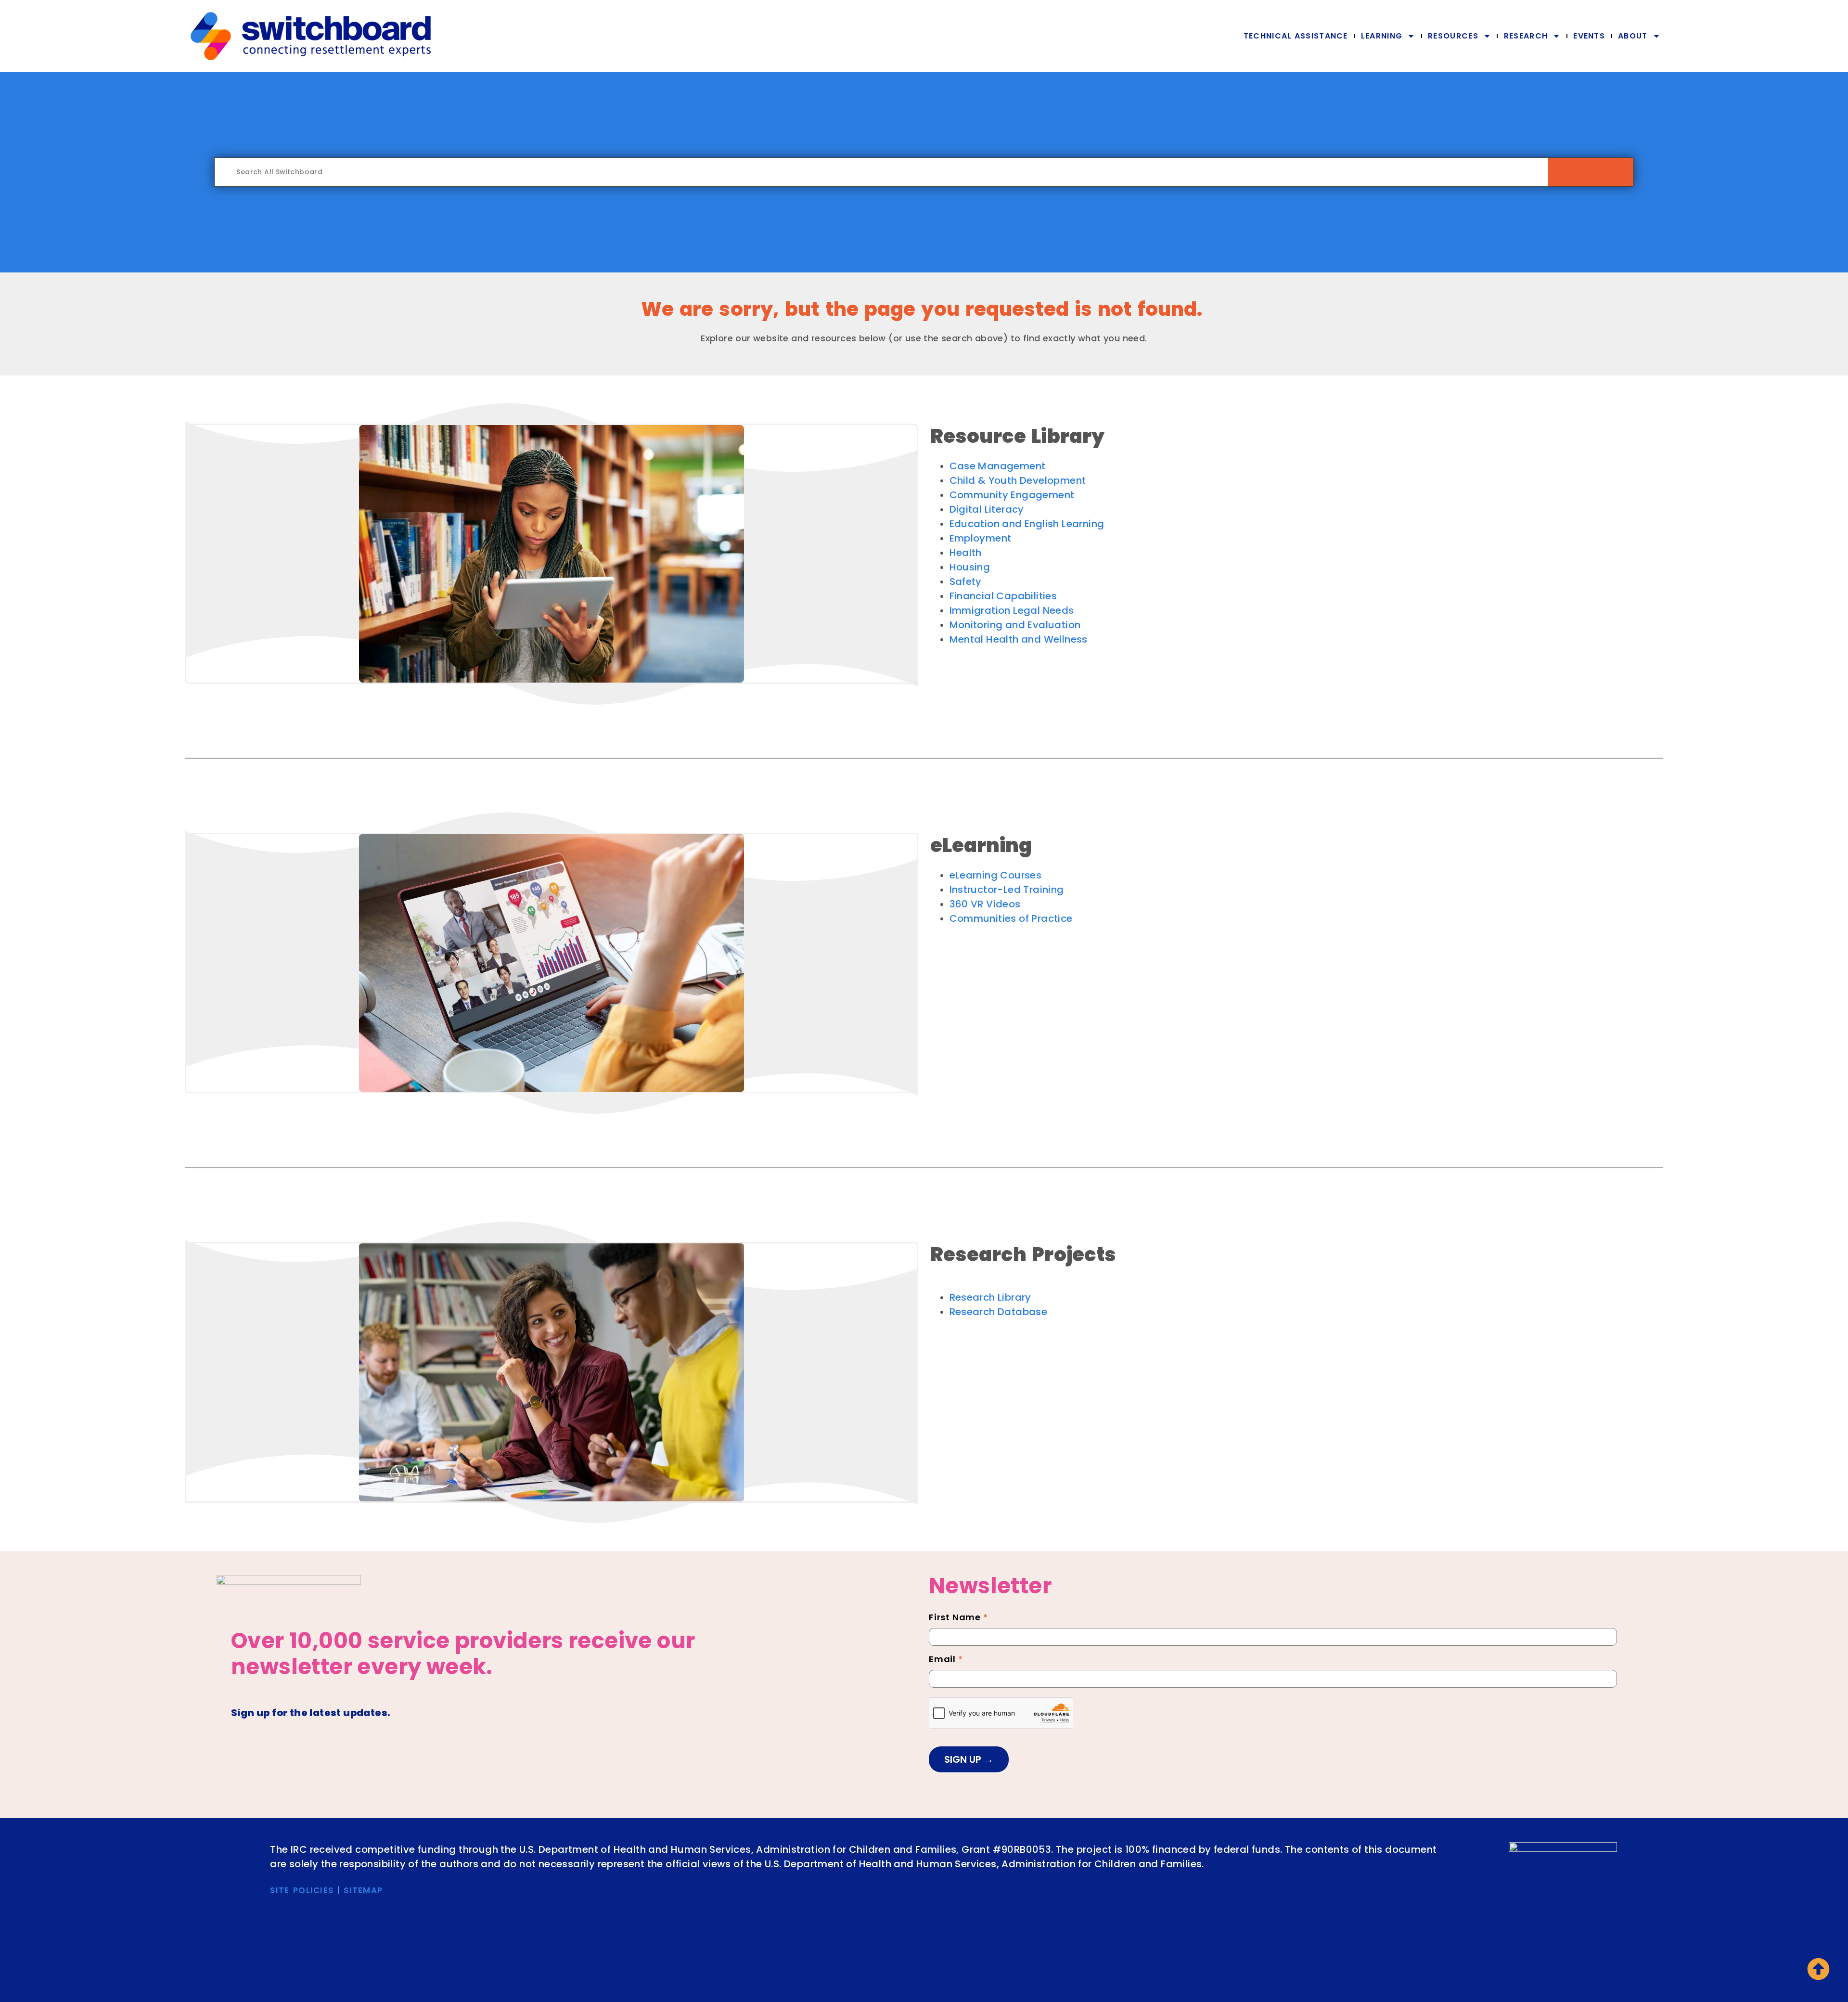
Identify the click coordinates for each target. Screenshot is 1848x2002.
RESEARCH (1526, 36)
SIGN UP (964, 1759)
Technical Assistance (1296, 36)
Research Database (999, 1312)
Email (946, 1660)
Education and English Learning (1027, 524)
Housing (970, 567)
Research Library (990, 1297)
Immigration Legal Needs (1012, 610)
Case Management (998, 466)
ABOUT (1633, 36)
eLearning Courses (996, 875)
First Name (958, 1618)
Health (966, 553)
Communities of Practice (1011, 918)
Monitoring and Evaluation (1015, 625)
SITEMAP (363, 1890)
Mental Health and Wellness (1019, 639)
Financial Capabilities (1003, 596)
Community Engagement (1012, 495)
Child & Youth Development (1018, 480)
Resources (1453, 36)
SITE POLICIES (302, 1890)
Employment (981, 538)
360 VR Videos (985, 904)
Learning (1382, 36)
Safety (966, 581)
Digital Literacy (987, 509)
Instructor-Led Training (1007, 890)
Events (1589, 36)
